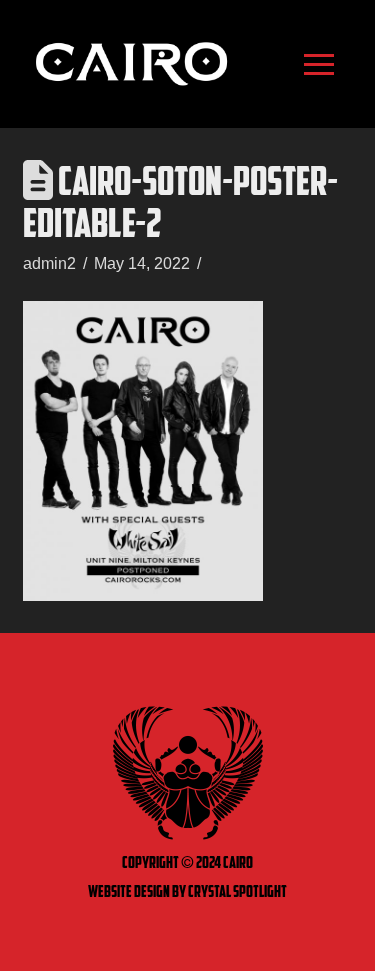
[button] (319, 64)
